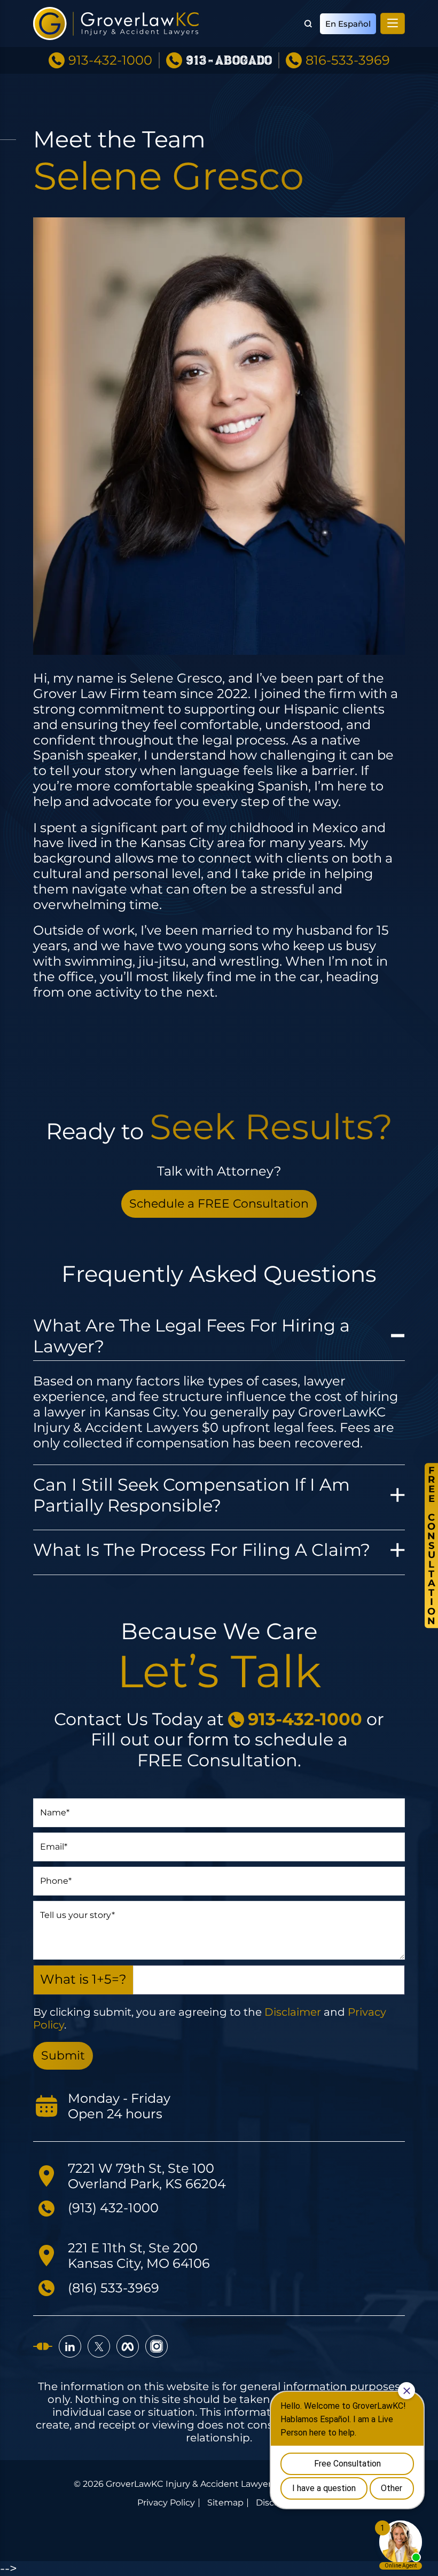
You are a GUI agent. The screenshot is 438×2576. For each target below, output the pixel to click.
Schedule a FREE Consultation (219, 1204)
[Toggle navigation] (393, 24)
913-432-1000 (110, 60)
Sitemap (225, 2503)
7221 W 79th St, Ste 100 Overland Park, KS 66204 (147, 2176)
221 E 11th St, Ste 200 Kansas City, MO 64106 (139, 2256)
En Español (348, 24)
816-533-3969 (348, 60)
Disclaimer (293, 2012)
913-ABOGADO (229, 61)
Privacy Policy (166, 2503)
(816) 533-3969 (114, 2288)
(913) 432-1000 (113, 2208)
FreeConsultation (431, 1545)
